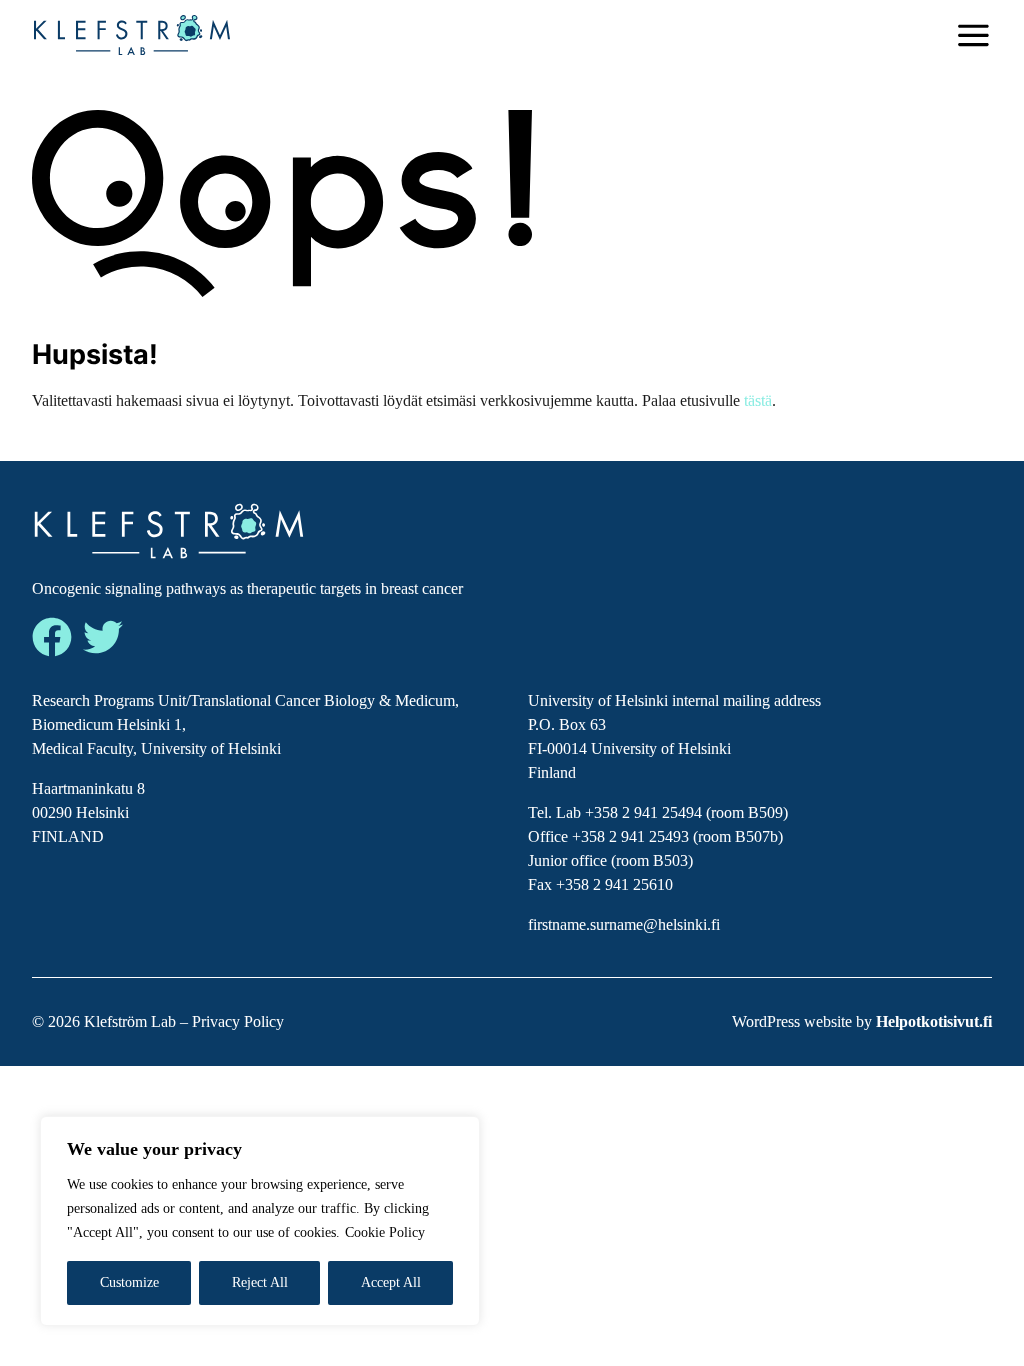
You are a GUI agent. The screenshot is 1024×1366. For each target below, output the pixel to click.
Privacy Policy (238, 1021)
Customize (129, 1282)
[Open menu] (973, 35)
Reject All (260, 1282)
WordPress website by (862, 1021)
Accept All (391, 1282)
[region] (260, 1221)
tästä (758, 400)
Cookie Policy (385, 1232)
